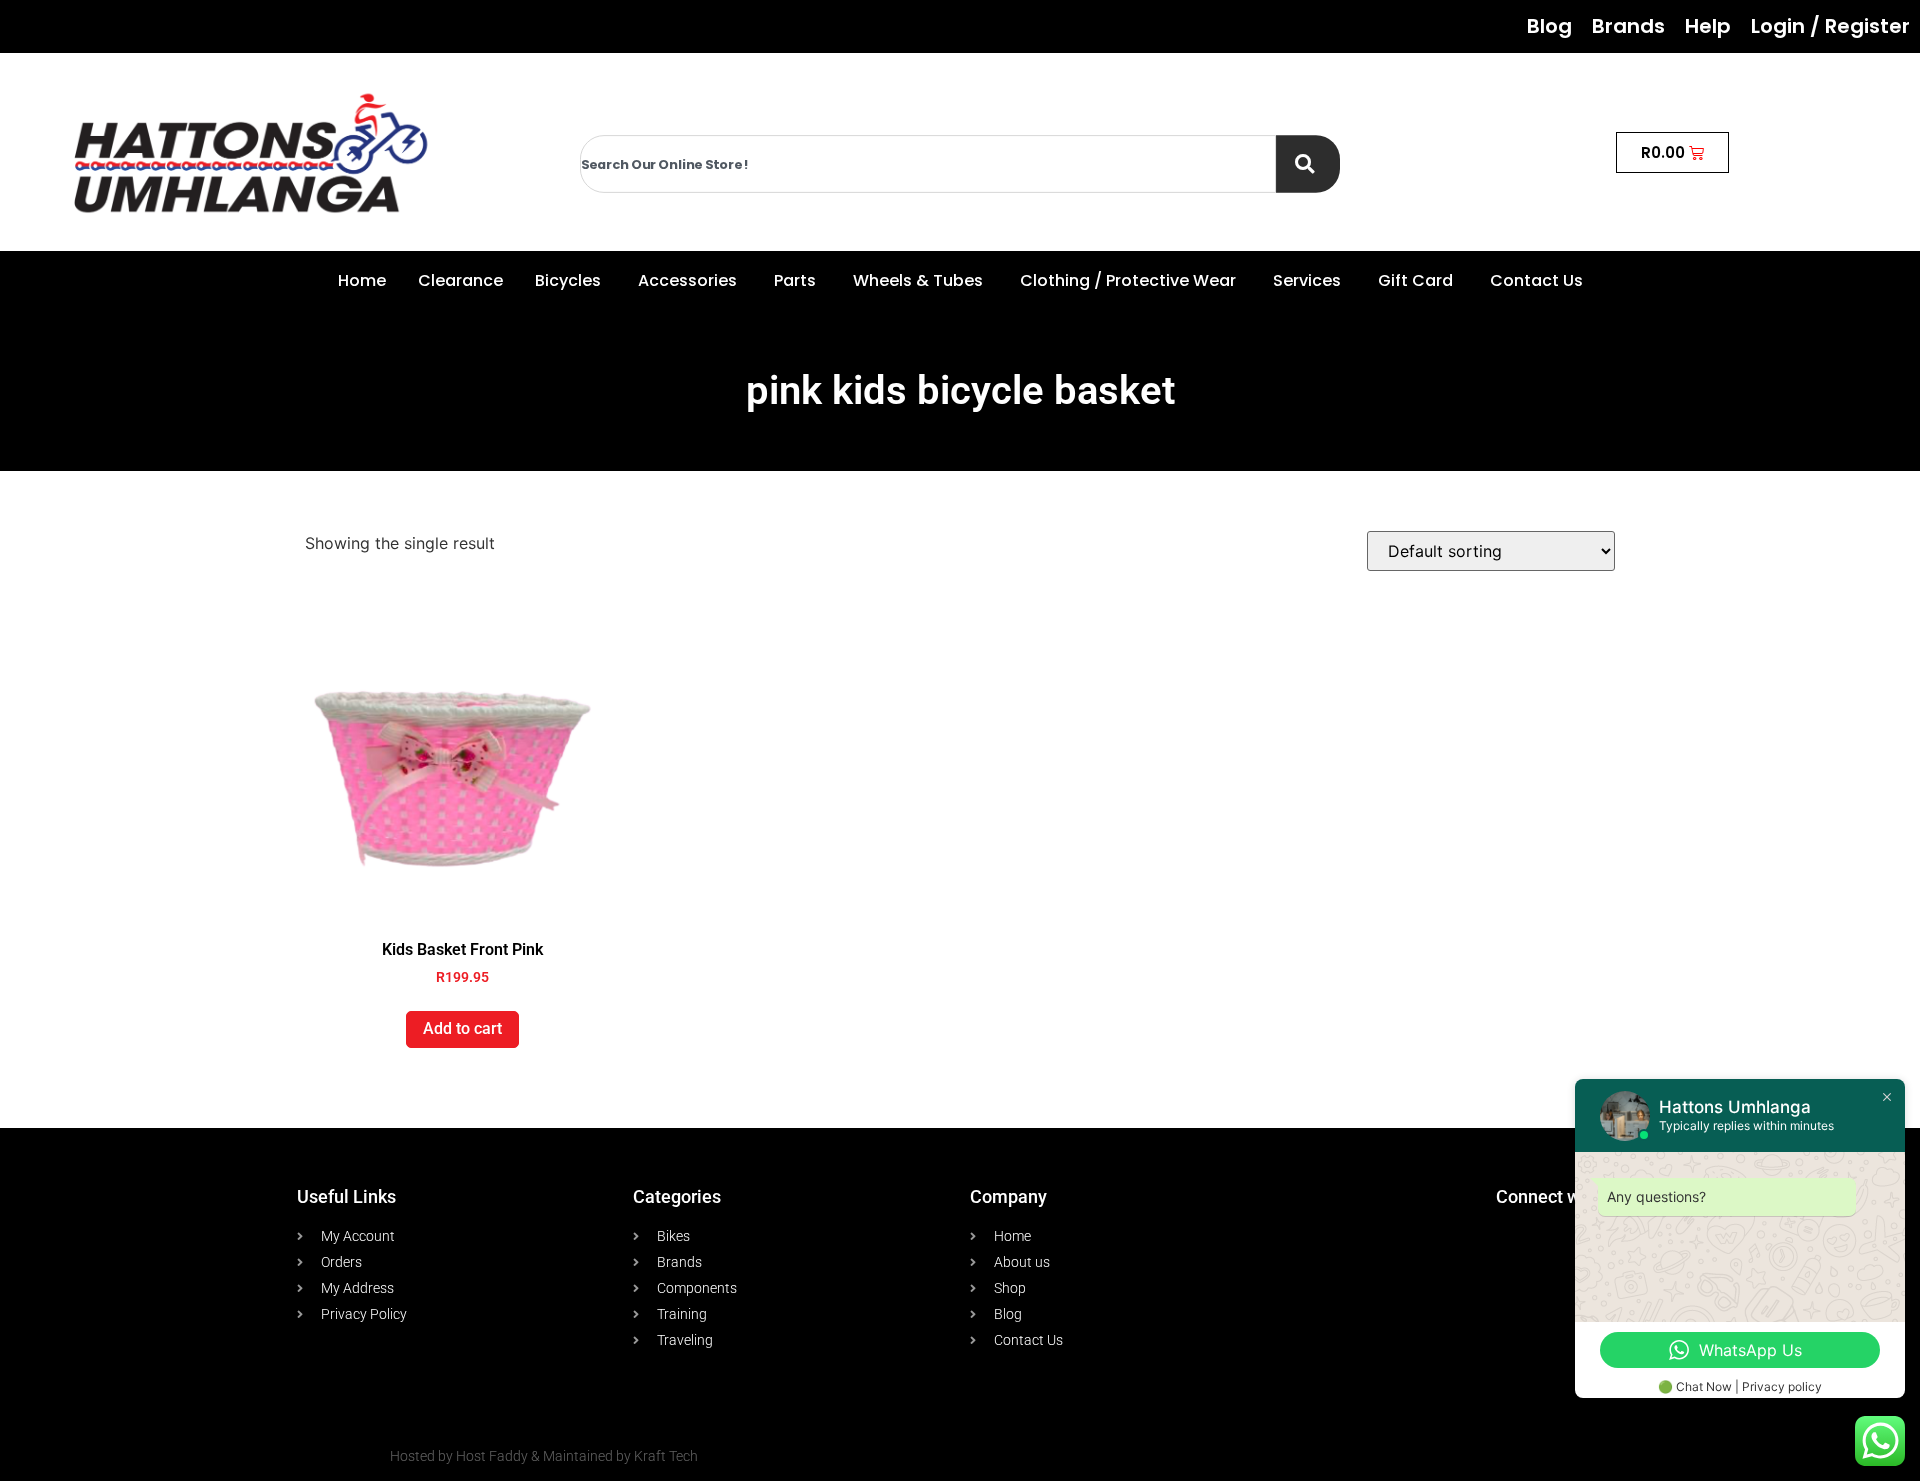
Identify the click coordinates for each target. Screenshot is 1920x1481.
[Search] (1308, 164)
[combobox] (928, 164)
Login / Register (1830, 26)
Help (1708, 26)
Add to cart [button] (462, 1028)
